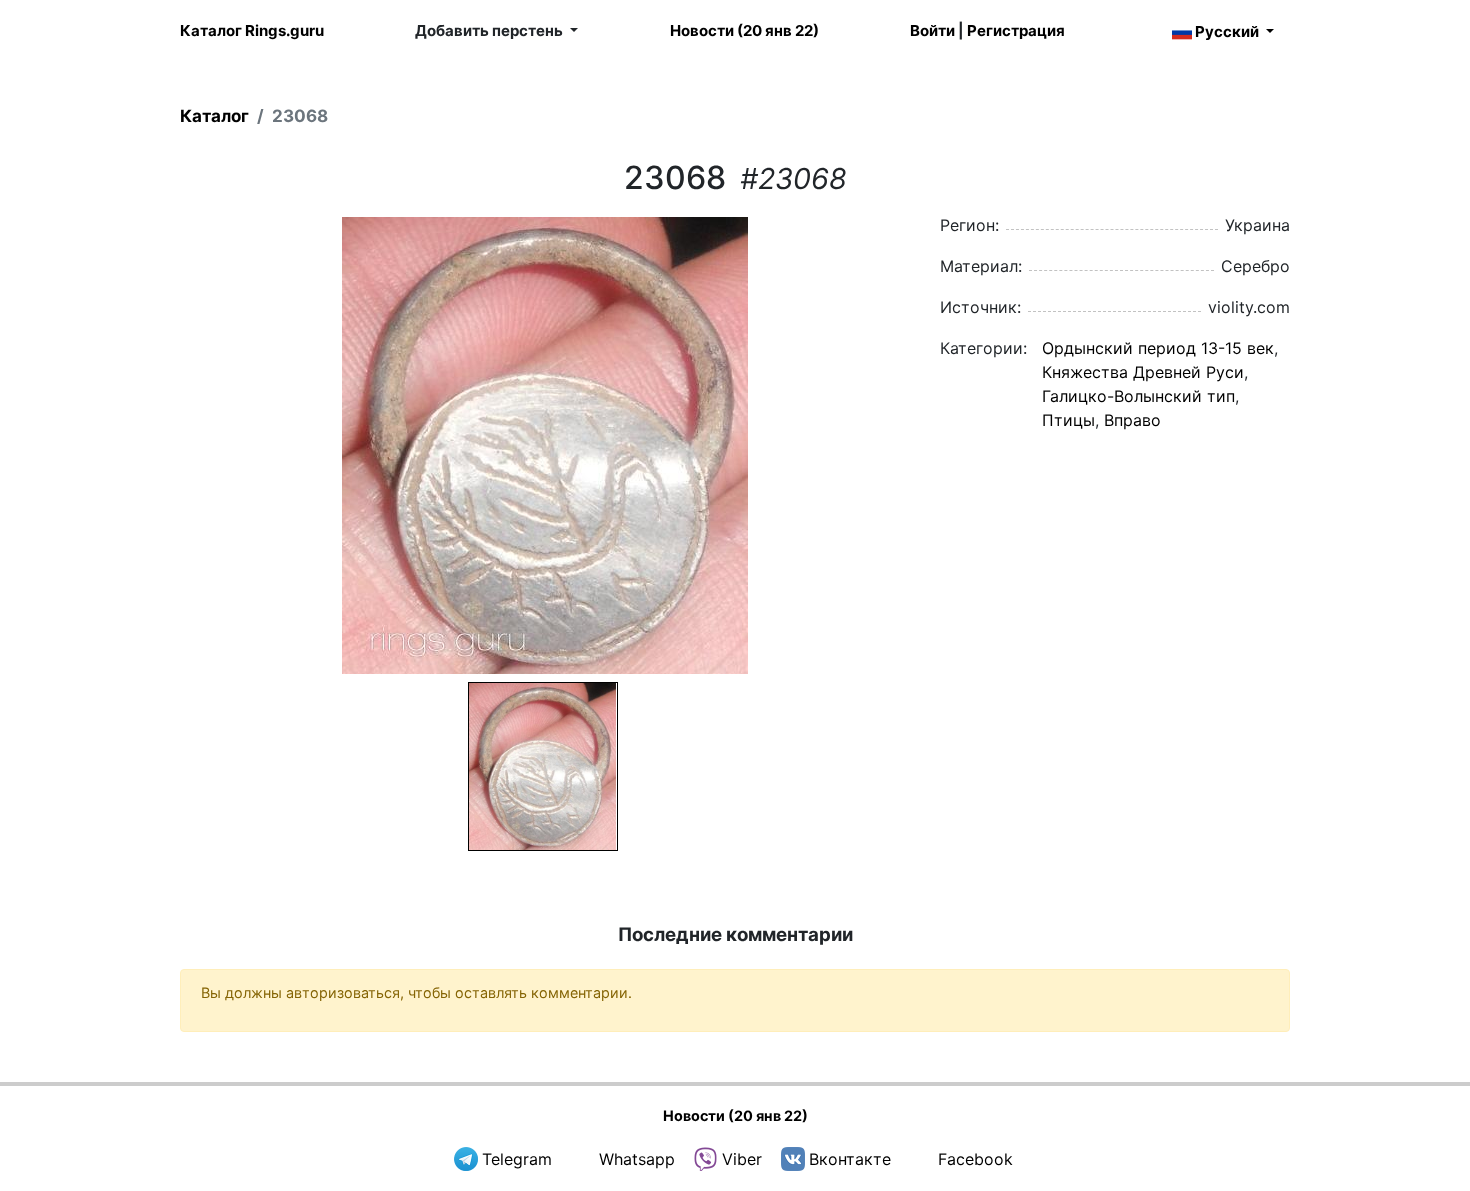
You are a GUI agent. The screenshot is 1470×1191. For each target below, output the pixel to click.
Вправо (1132, 420)
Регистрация (1016, 30)
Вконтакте (850, 1159)
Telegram (517, 1159)
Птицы (1068, 420)
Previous (154, 446)
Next (936, 446)
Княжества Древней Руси (1143, 372)
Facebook (975, 1159)
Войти (932, 30)
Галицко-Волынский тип (1138, 396)
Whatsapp (637, 1159)
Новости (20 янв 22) (744, 30)
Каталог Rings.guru (252, 30)
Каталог (214, 116)
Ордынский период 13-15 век (1158, 348)
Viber (742, 1159)
